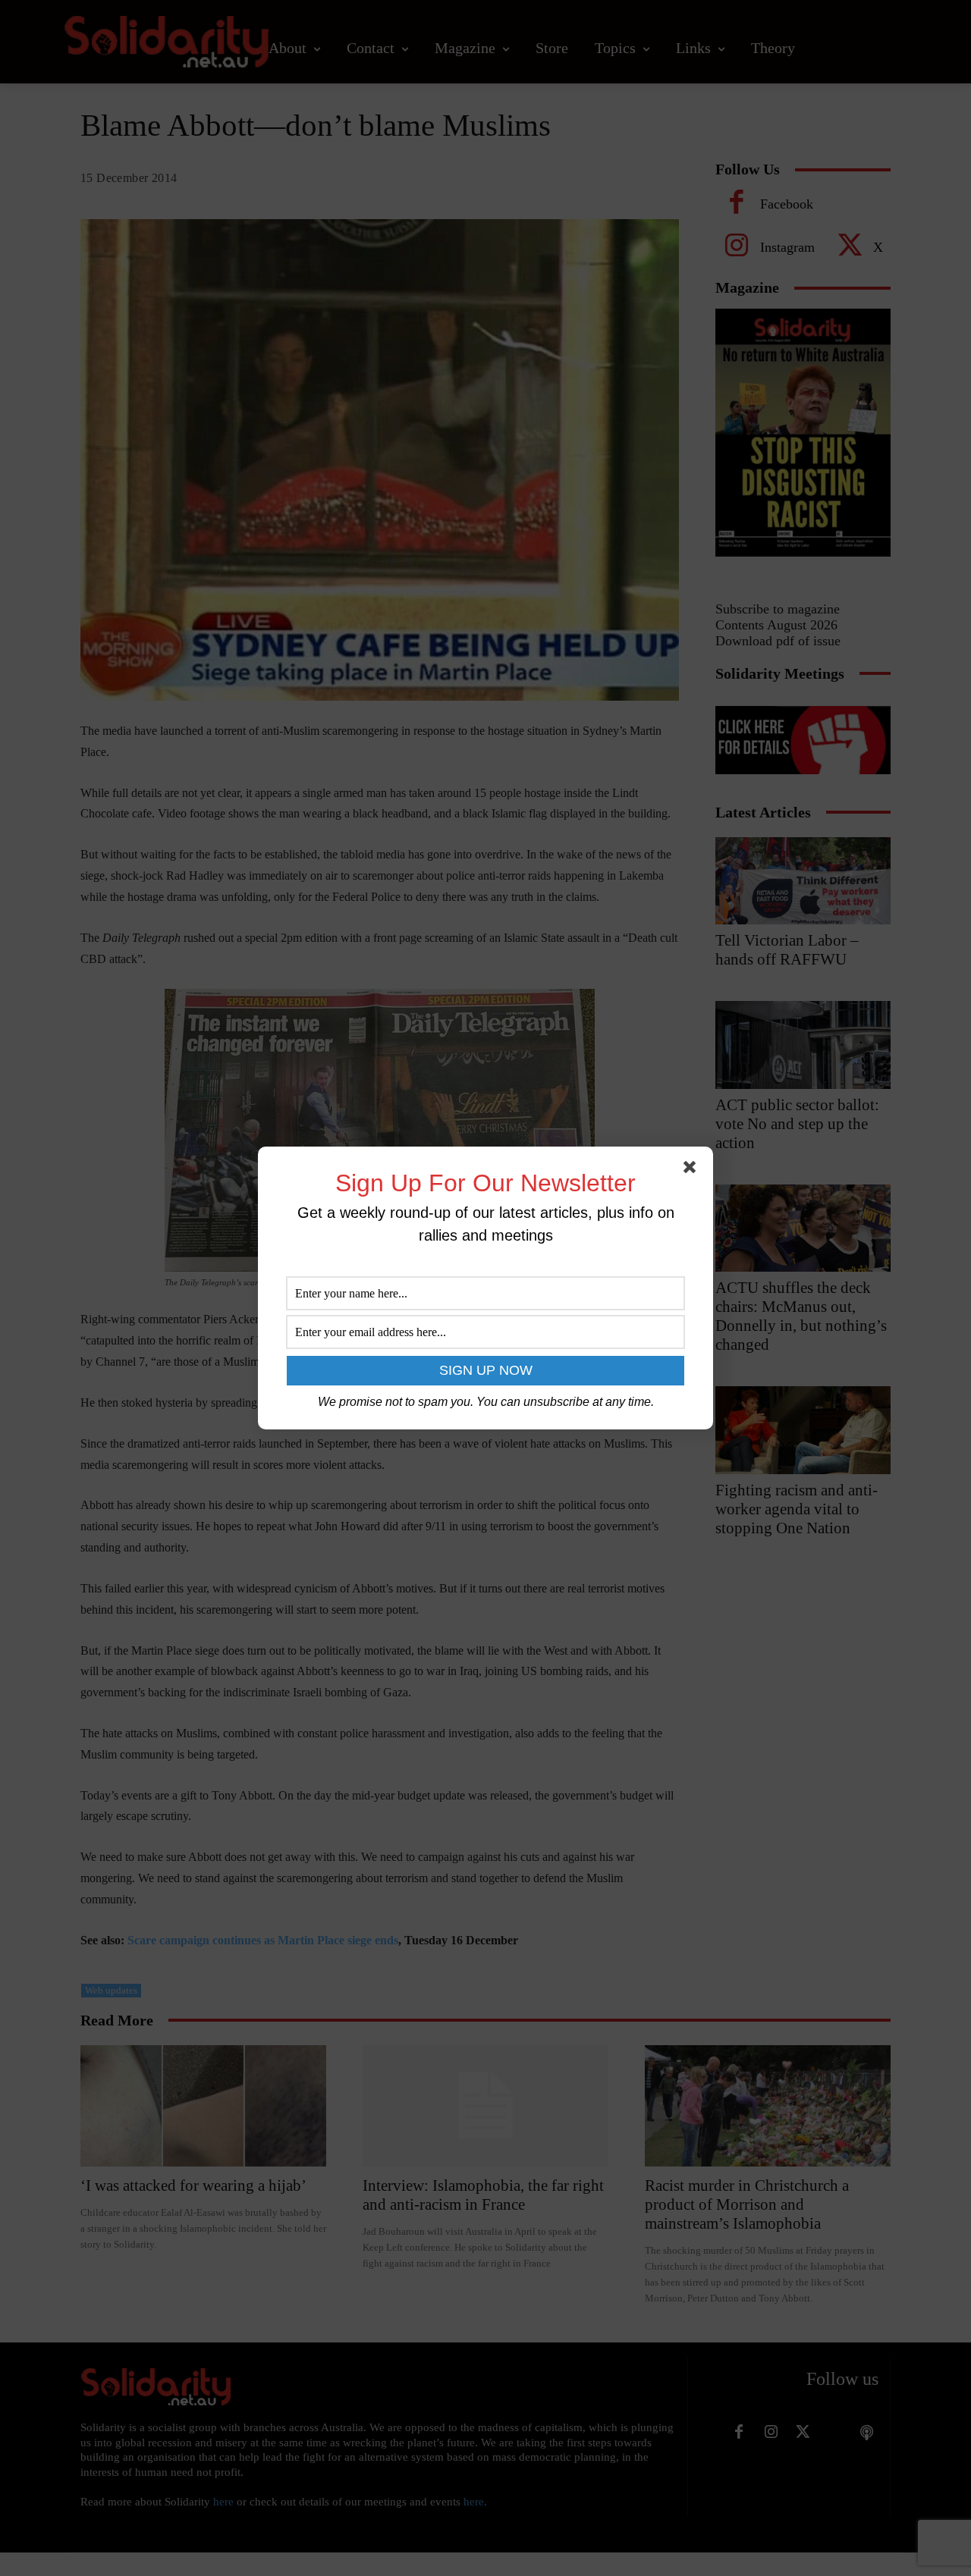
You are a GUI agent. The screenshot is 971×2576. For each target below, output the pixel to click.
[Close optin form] (693, 1170)
